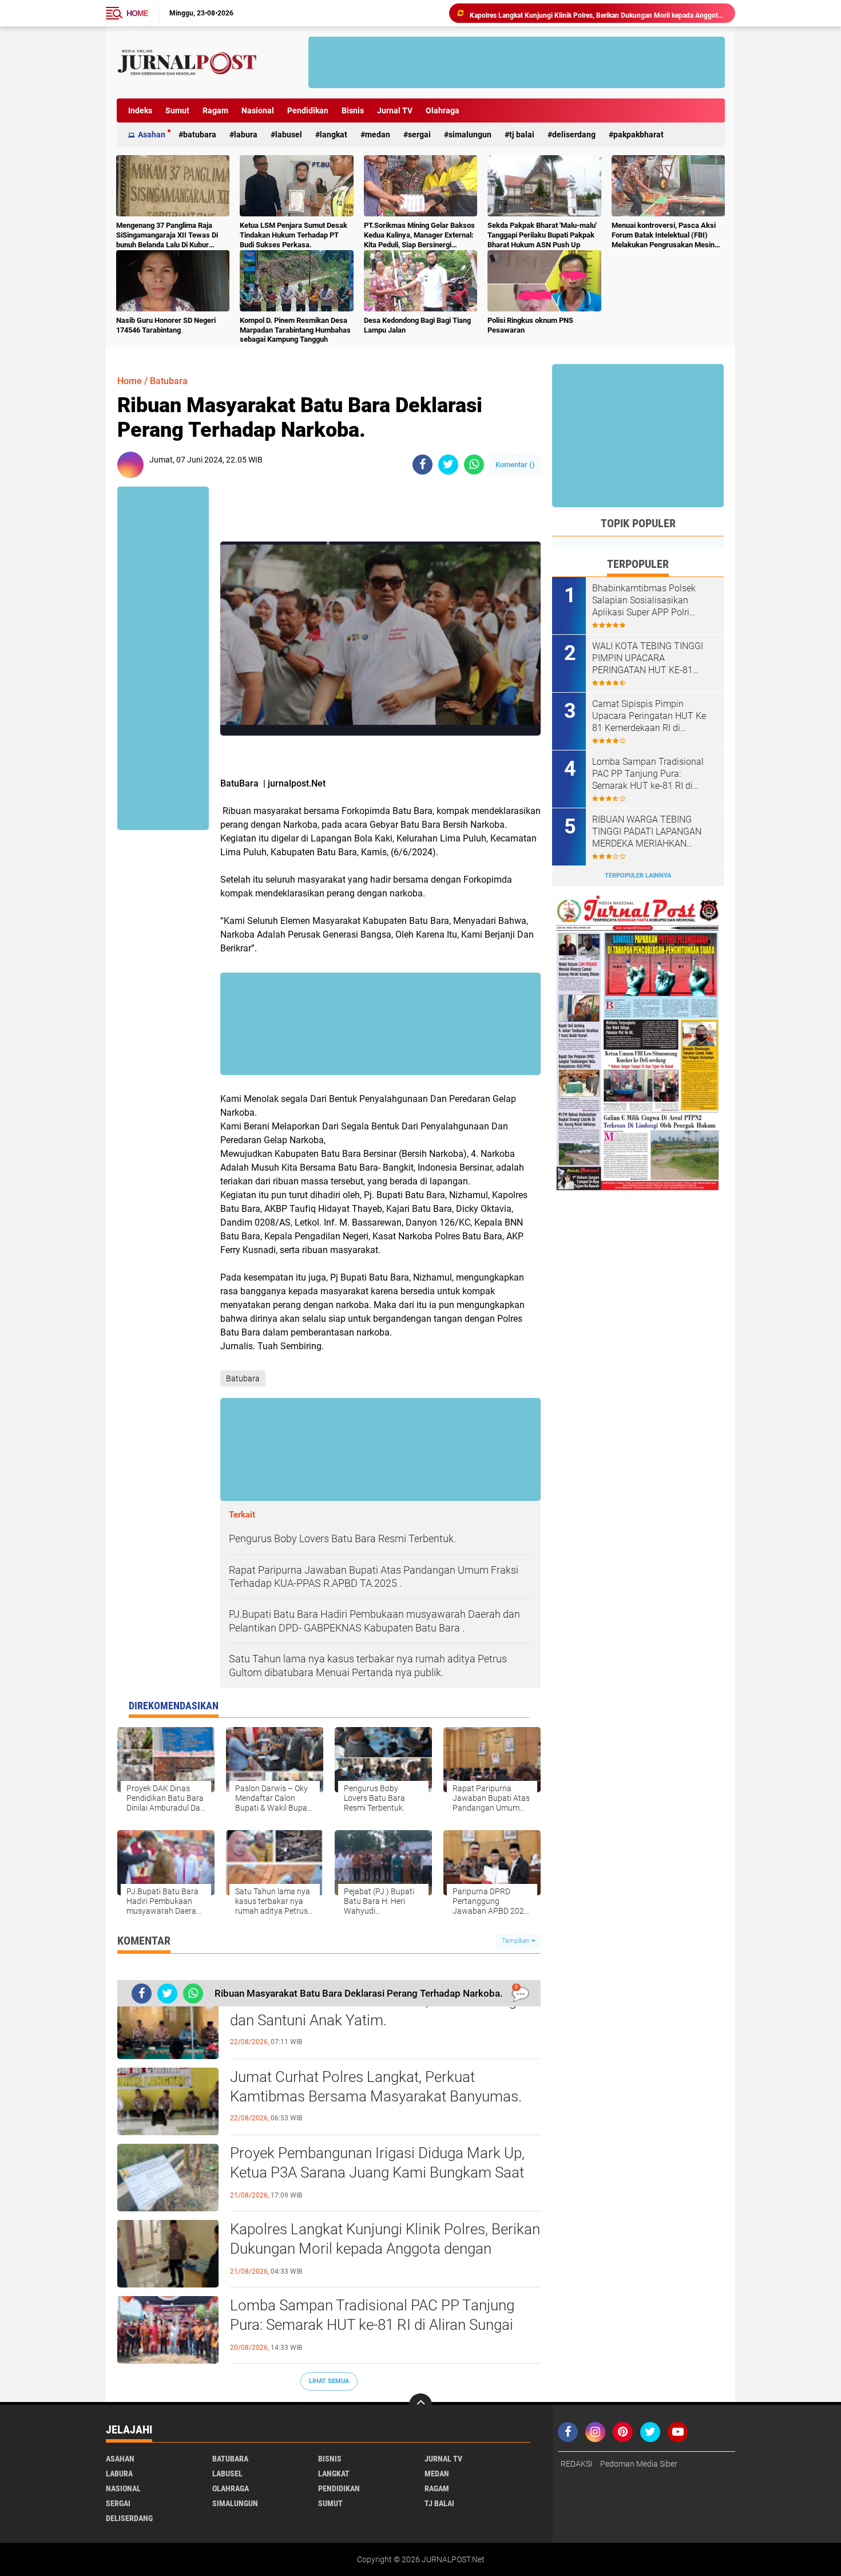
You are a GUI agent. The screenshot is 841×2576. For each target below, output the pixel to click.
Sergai (419, 135)
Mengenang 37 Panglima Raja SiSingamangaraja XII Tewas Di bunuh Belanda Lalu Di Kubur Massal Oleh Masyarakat (167, 236)
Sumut (177, 110)
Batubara (200, 135)
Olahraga (443, 110)
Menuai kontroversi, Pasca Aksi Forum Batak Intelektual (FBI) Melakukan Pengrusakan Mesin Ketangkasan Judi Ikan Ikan (664, 236)
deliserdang (574, 135)
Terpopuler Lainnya (638, 876)
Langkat (334, 135)
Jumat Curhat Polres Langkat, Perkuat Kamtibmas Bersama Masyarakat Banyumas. (376, 2087)
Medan (378, 135)
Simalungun (470, 135)
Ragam (215, 110)
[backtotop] (420, 2405)
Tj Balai (522, 135)
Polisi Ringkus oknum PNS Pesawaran (530, 325)
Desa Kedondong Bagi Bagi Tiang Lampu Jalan (417, 325)
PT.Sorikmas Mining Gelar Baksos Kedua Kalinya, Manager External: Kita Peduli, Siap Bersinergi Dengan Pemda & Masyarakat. (419, 236)
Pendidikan (308, 110)
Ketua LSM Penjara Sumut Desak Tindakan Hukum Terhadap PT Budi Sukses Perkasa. (293, 235)
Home (137, 13)
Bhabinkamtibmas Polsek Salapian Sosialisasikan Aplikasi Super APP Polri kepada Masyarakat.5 (644, 600)
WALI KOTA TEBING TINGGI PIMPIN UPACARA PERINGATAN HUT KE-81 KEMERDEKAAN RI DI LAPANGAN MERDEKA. (648, 658)
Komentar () (515, 465)
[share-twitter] (448, 465)
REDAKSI (577, 2464)
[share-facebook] (423, 465)
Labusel (289, 135)
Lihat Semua (329, 2381)
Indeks (140, 110)
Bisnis (353, 110)
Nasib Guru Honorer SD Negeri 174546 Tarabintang (166, 325)
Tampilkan (517, 1941)
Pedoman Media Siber (639, 2464)
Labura (246, 135)
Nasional (258, 110)
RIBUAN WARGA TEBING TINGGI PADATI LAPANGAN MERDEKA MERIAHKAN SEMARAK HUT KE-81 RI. (647, 832)
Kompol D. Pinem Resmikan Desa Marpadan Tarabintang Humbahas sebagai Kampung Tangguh (295, 330)
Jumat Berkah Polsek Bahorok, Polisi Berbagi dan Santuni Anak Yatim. (375, 2010)
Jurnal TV (395, 110)
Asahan (152, 135)
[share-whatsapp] (474, 465)
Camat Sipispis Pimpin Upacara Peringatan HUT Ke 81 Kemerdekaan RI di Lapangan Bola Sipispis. (649, 716)
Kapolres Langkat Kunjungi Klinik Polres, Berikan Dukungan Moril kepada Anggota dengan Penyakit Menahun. (597, 13)
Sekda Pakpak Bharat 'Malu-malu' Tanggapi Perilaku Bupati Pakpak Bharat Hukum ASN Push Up (542, 235)
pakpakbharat (638, 135)
